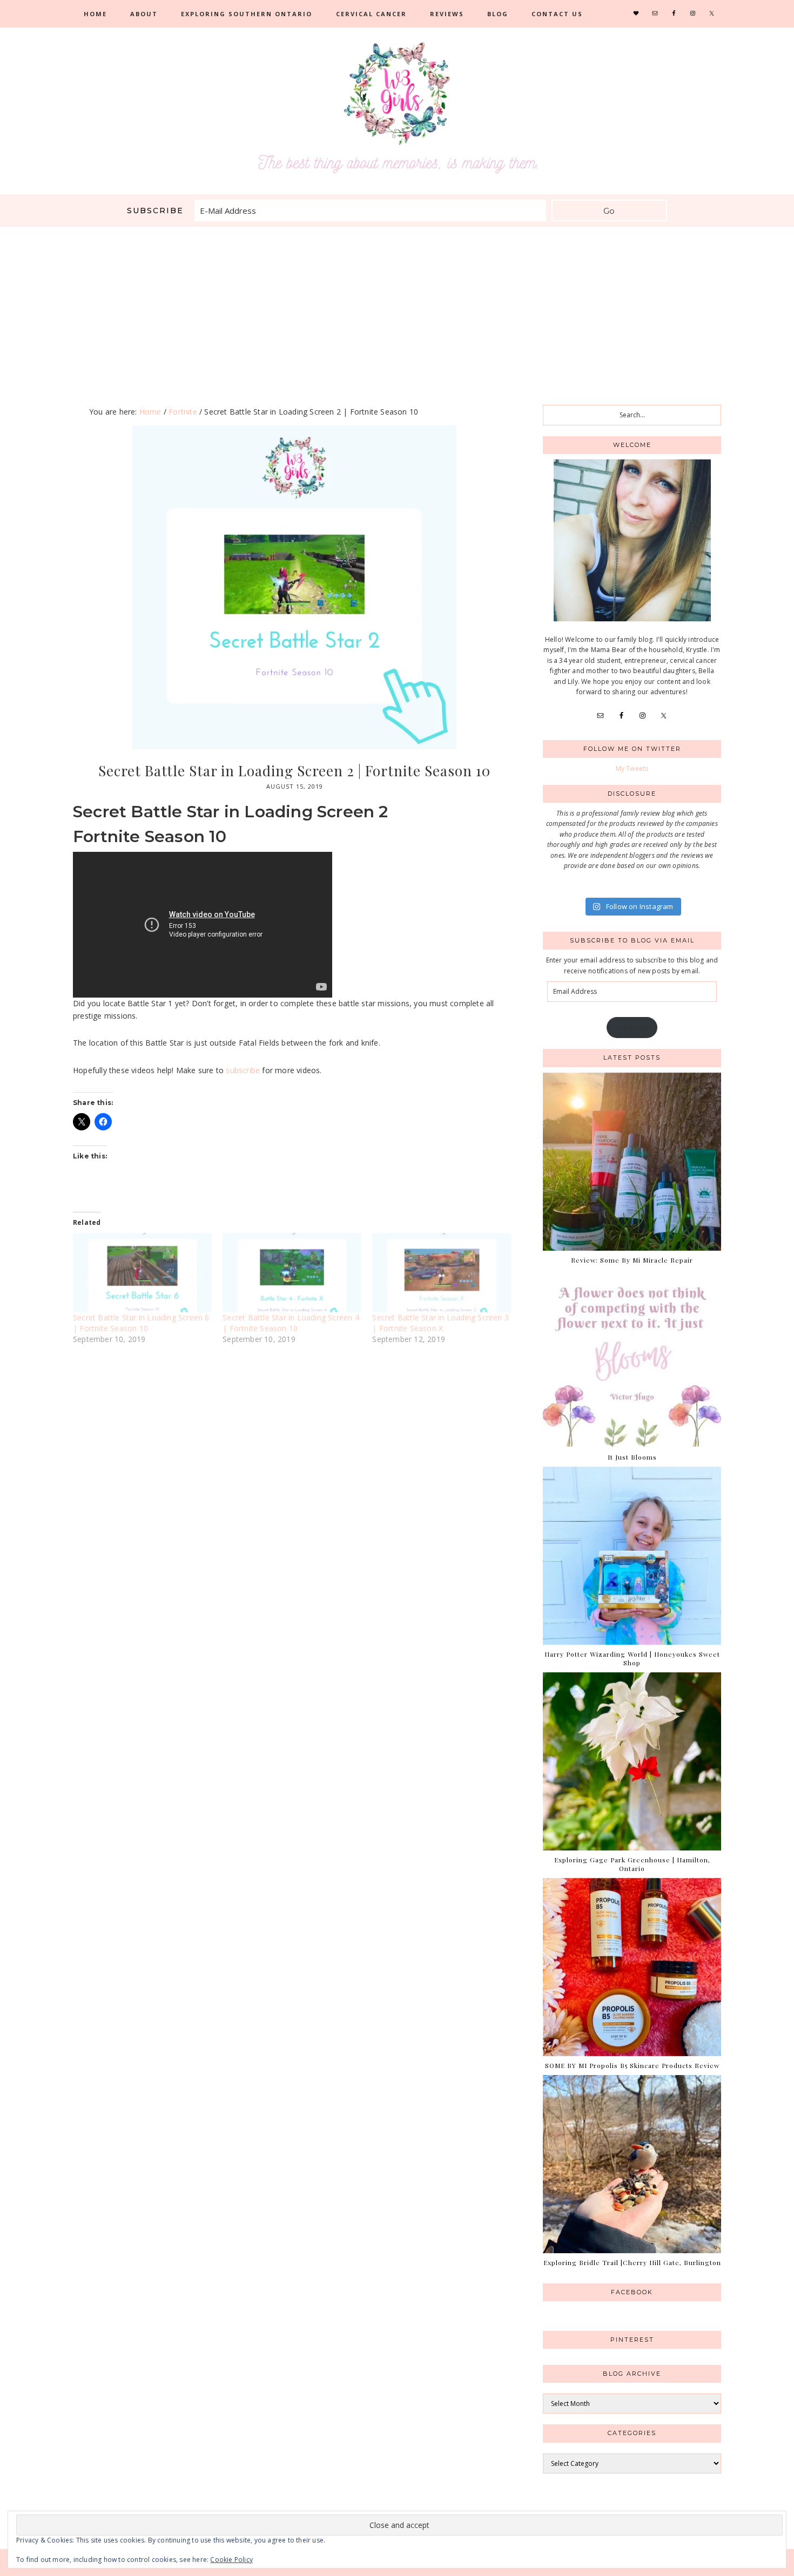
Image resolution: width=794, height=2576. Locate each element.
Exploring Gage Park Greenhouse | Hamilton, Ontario (632, 1864)
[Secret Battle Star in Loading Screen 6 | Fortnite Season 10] (142, 1273)
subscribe (243, 1070)
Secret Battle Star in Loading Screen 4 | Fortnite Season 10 (291, 1323)
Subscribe (632, 1028)
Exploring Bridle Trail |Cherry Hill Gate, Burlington (632, 2262)
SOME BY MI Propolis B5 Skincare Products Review (632, 2065)
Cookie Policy (231, 2560)
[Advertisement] (397, 308)
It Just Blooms (632, 1457)
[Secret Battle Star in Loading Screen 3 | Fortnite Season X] (442, 1273)
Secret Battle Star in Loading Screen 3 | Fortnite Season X (440, 1323)
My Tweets (632, 768)
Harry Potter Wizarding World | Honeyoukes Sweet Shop (632, 1658)
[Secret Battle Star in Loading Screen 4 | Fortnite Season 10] (292, 1273)
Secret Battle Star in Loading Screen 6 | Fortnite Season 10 (141, 1323)
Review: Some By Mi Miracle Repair (632, 1260)
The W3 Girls (397, 108)
